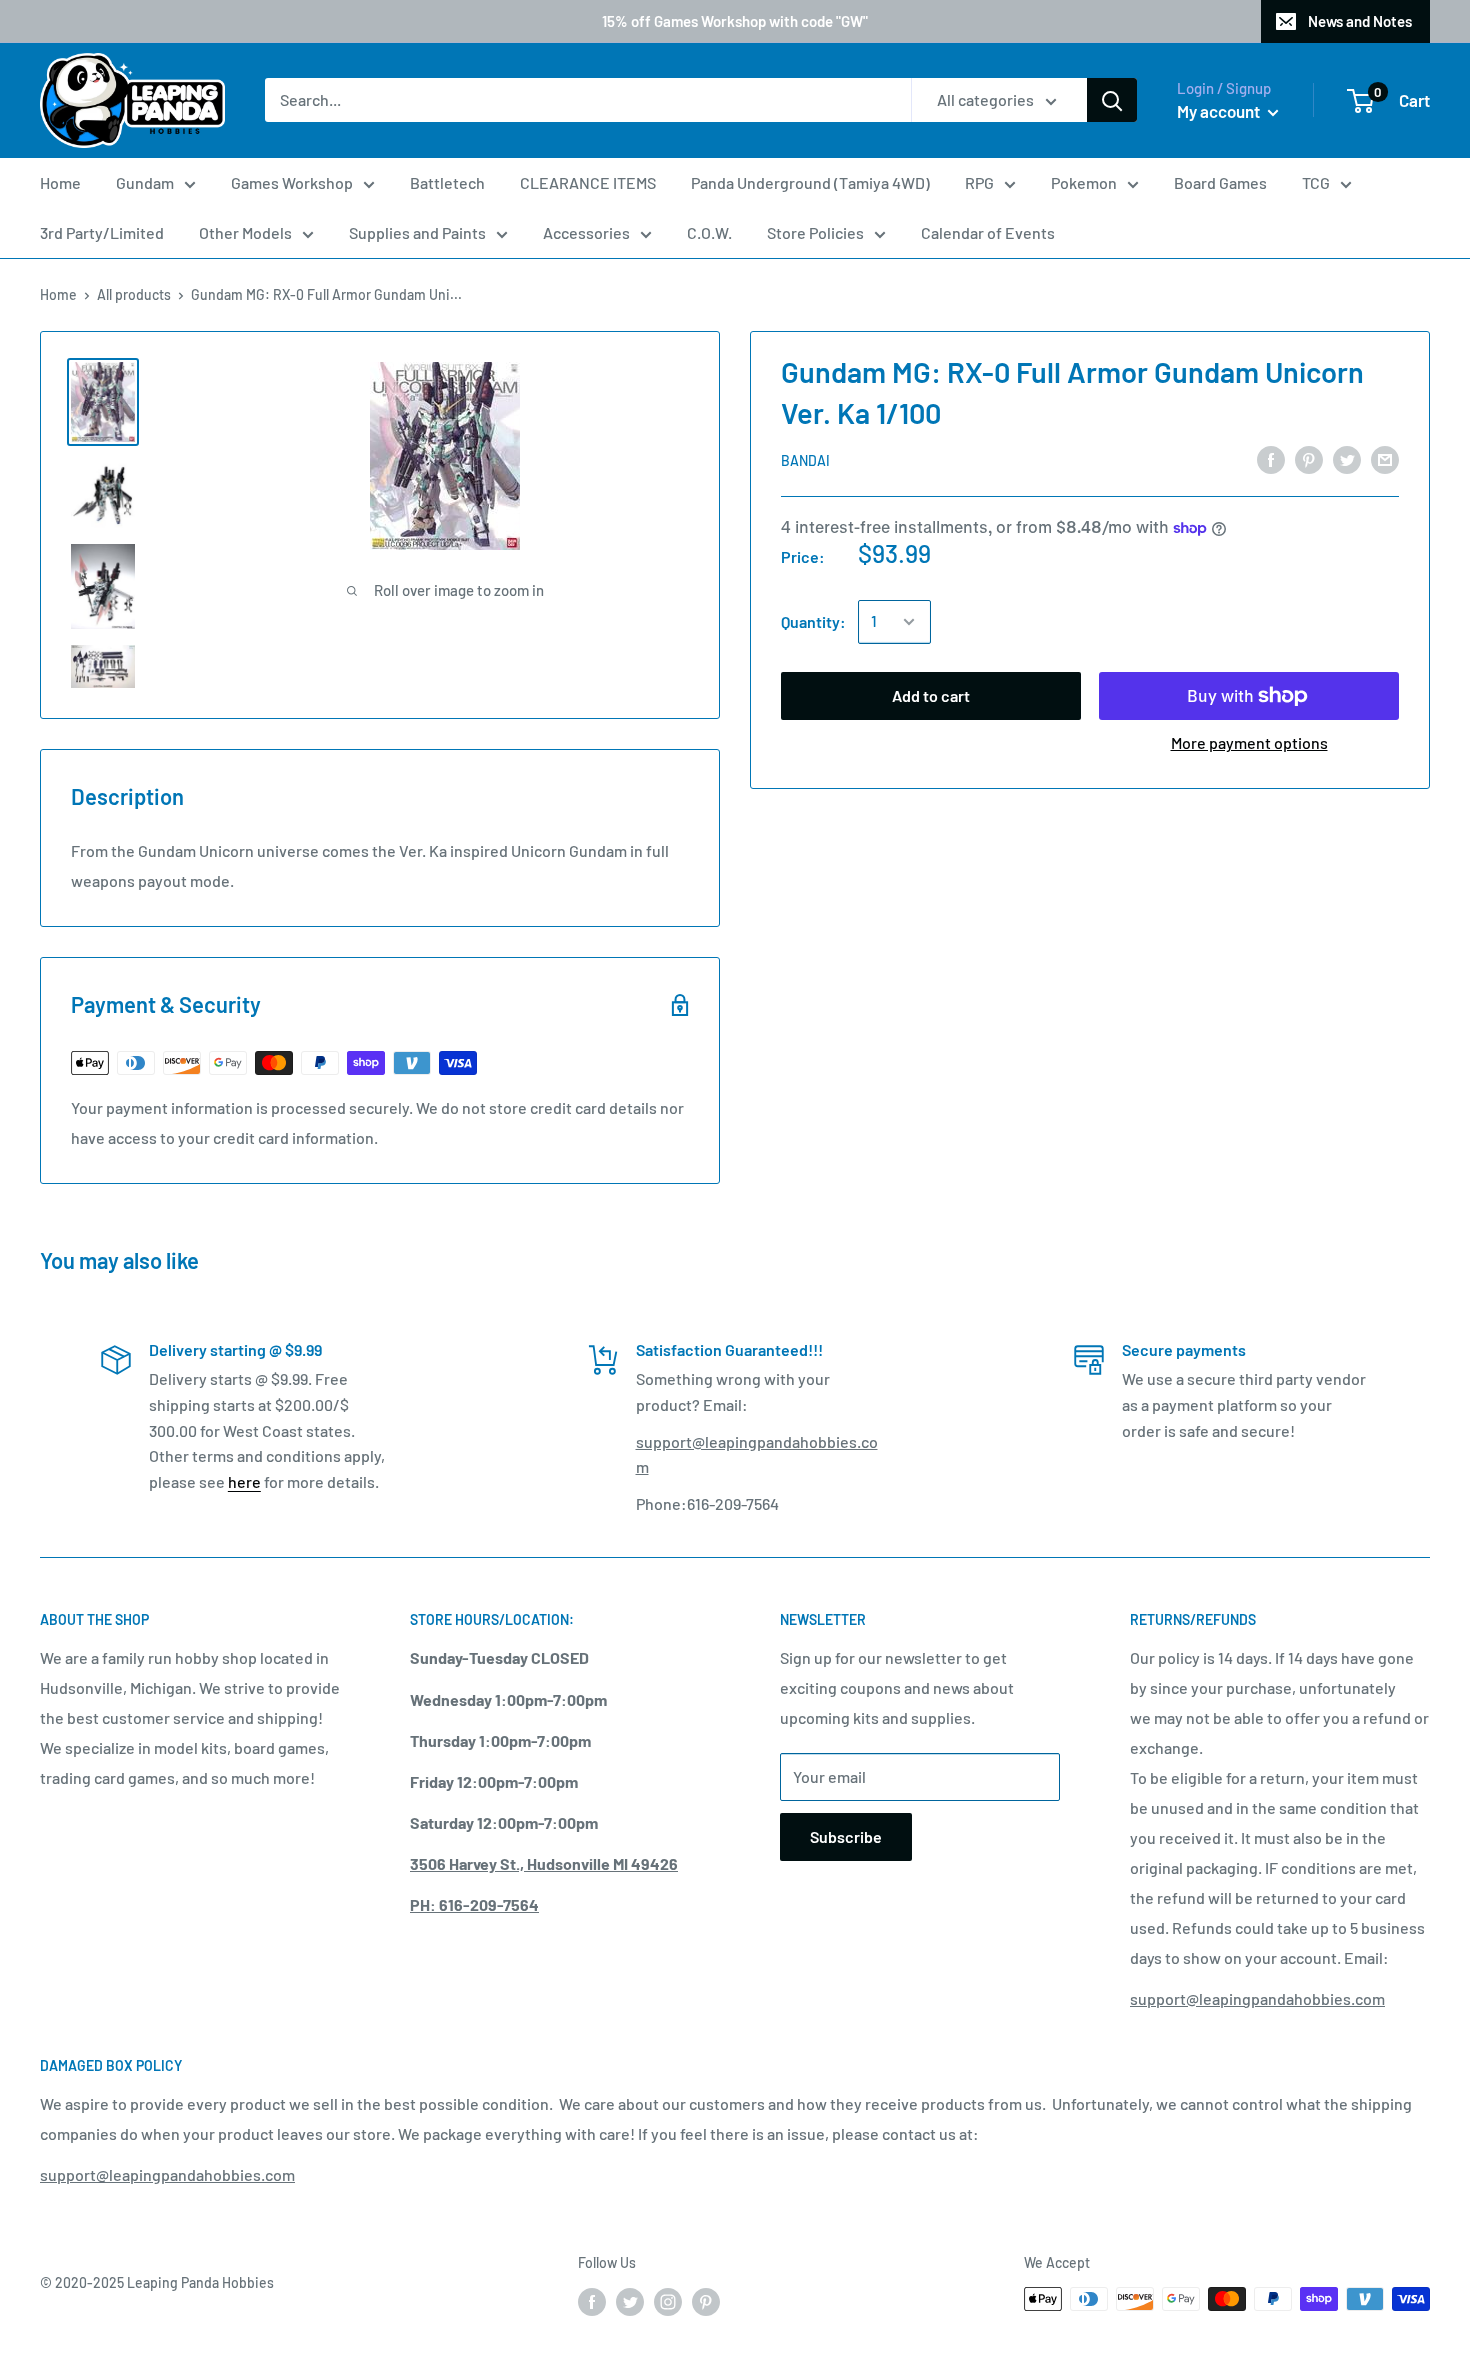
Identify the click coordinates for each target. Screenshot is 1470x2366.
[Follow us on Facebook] (592, 2301)
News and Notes (1360, 21)
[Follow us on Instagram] (668, 2301)
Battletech (447, 182)
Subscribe (846, 1836)
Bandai (805, 460)
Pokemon (1084, 182)
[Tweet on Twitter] (1347, 458)
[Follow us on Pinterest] (706, 2301)
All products (134, 294)
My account (1220, 111)
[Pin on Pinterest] (1309, 458)
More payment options (1249, 742)
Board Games (1220, 182)
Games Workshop (292, 182)
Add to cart (931, 695)
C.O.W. (709, 232)
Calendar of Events (988, 232)
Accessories (586, 232)
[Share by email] (1385, 458)
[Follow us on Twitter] (630, 2301)
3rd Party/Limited (102, 232)
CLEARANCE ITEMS (588, 182)
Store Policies (815, 232)
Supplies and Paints (417, 232)
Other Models (245, 232)
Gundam (145, 182)
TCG (1316, 182)
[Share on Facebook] (1271, 458)
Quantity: (813, 621)
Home (60, 182)
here (244, 1481)
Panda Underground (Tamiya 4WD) (810, 182)
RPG (979, 182)
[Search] (1112, 101)
